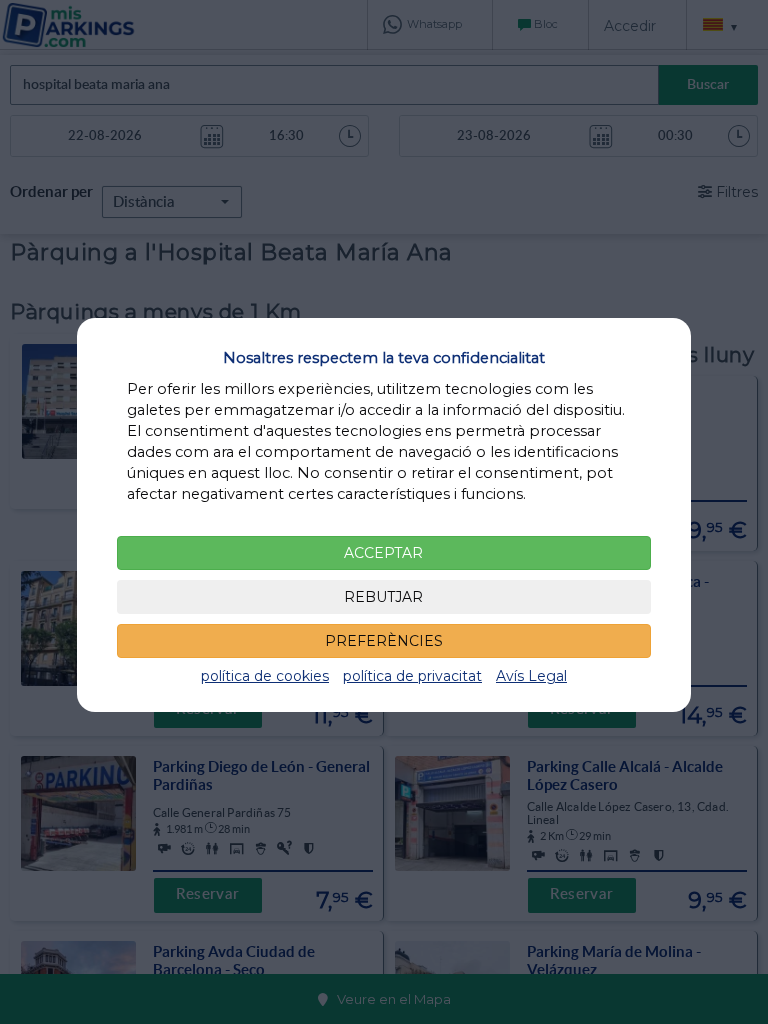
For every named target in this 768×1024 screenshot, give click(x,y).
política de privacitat (412, 676)
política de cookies (265, 676)
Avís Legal (531, 676)
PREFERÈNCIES (384, 641)
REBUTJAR (383, 597)
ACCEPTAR (383, 553)
